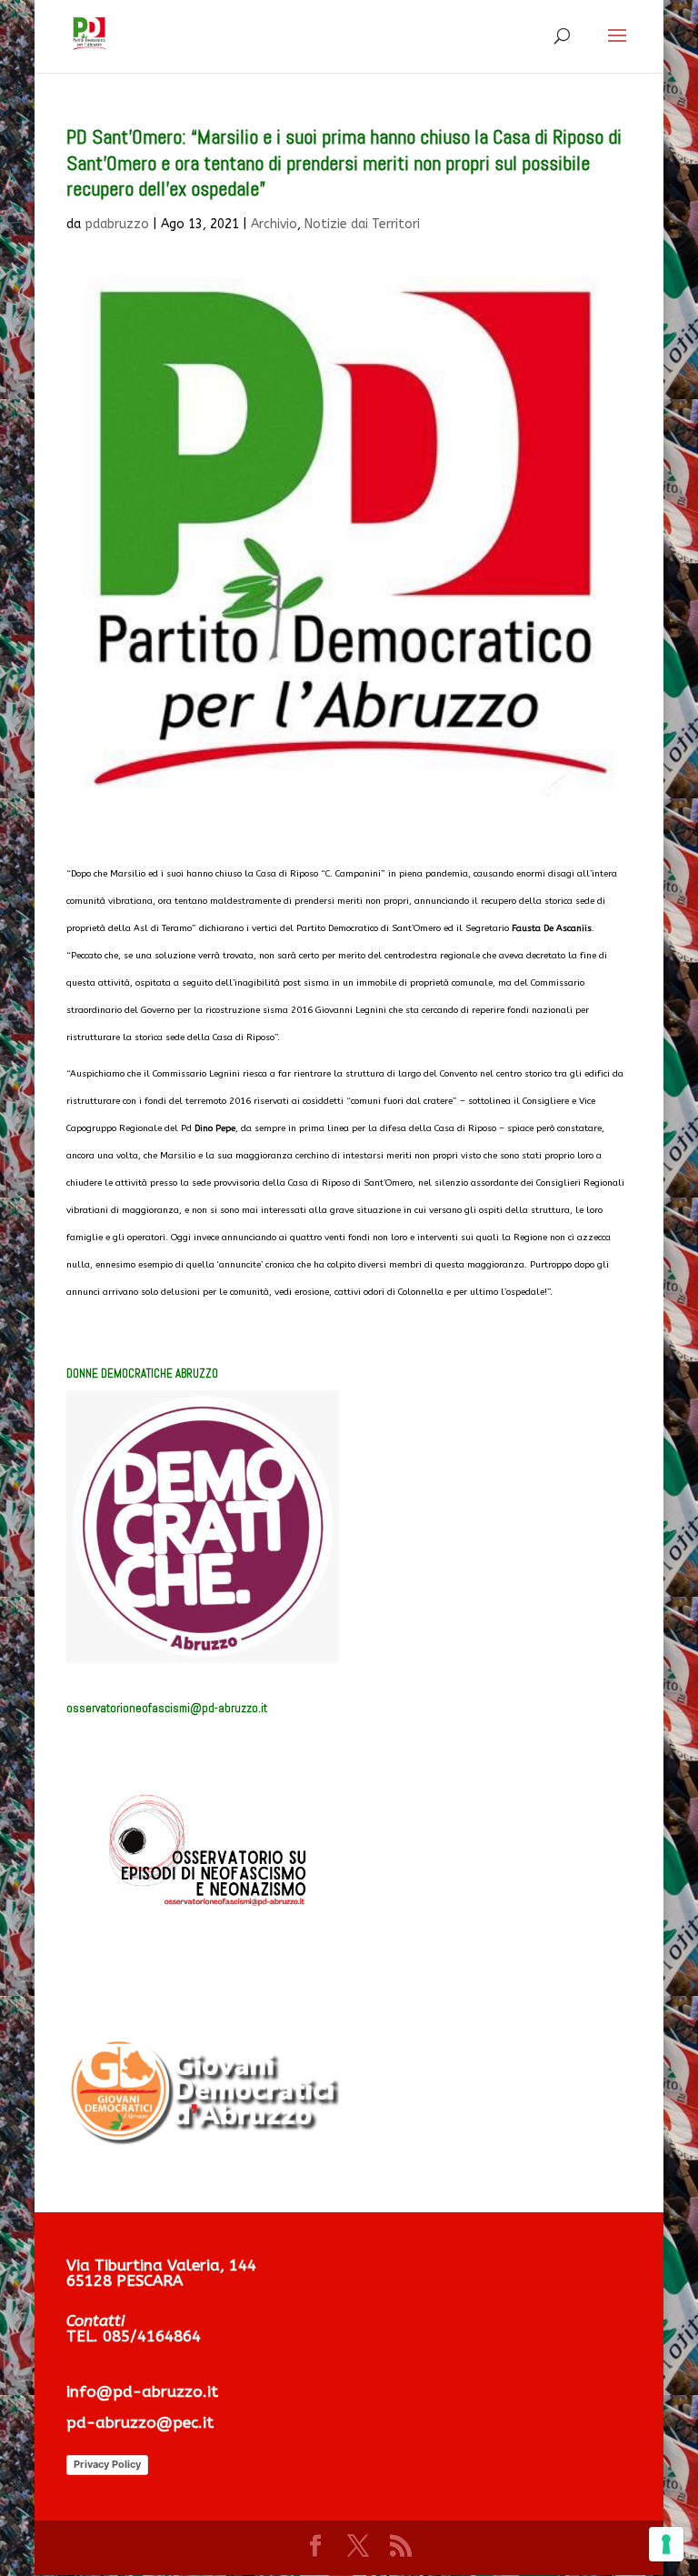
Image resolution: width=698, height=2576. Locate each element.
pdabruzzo (117, 224)
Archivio (274, 224)
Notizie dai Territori (362, 224)
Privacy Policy (107, 2464)
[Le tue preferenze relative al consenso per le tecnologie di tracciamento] (666, 2544)
